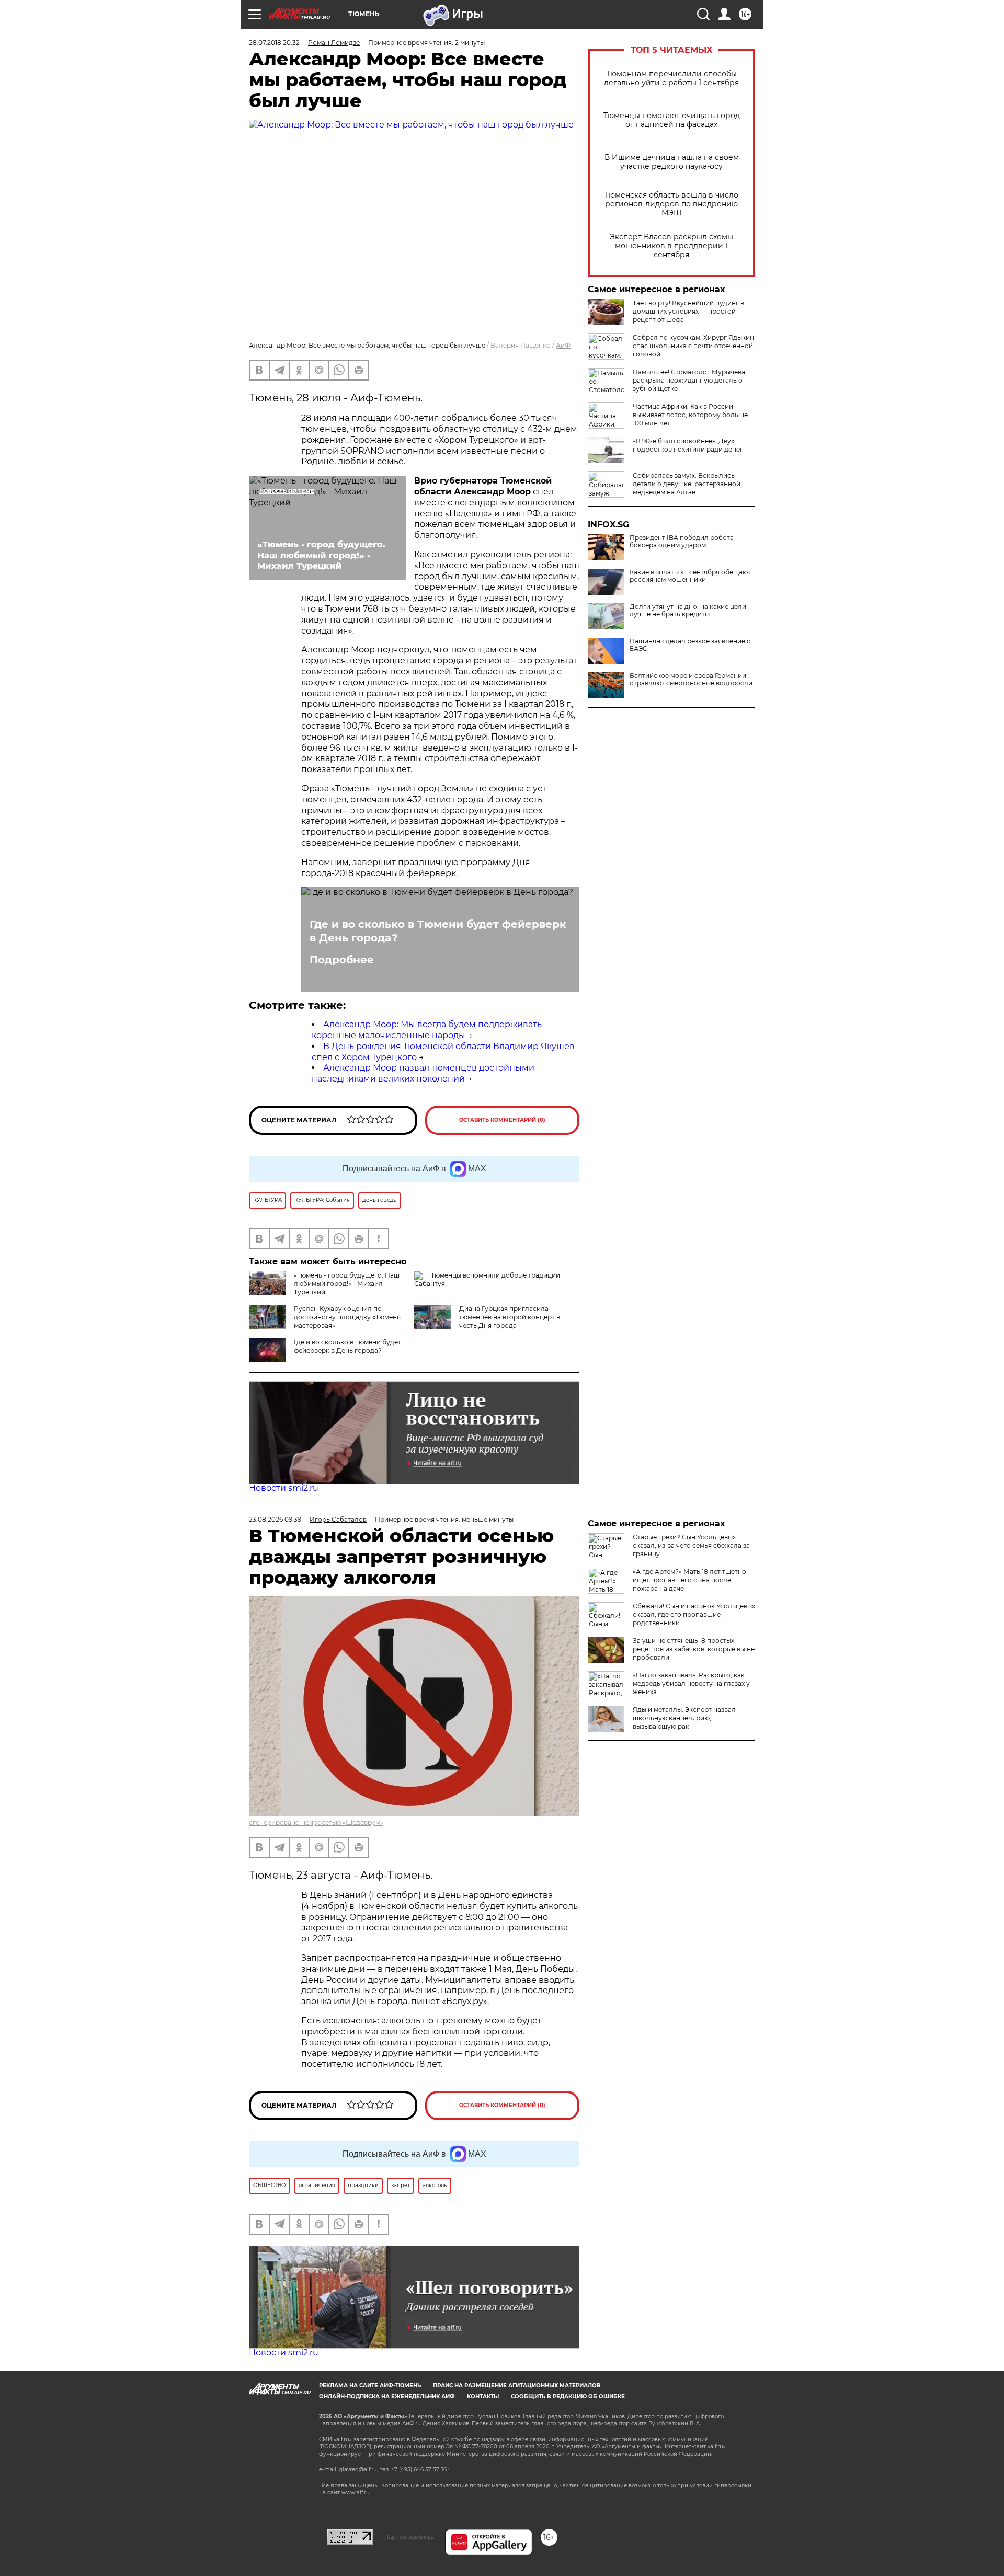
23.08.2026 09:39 (275, 1519)
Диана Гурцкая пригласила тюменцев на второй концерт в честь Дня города (510, 1317)
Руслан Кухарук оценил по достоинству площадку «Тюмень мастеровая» (347, 1317)
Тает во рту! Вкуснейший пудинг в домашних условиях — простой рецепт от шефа (688, 311)
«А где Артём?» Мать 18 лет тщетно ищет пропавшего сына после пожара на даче (689, 1580)
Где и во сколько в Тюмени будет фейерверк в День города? (438, 931)
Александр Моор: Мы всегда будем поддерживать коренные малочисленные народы (427, 1030)
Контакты (483, 2396)
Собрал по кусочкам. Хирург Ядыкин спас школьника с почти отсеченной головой (693, 346)
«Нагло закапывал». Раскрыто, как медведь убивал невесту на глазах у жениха (691, 1683)
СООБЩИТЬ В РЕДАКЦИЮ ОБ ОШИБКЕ (568, 2396)
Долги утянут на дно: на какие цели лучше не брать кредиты (688, 611)
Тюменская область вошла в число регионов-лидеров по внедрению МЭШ (671, 204)
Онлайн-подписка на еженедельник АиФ (387, 2396)
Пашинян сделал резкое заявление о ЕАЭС (690, 645)
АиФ (563, 345)
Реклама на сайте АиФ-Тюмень (370, 2385)
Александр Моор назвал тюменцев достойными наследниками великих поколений (423, 1073)
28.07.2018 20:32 (274, 43)
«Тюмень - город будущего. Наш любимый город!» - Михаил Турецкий (347, 1284)
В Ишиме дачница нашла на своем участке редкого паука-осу (672, 162)
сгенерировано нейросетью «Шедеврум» (316, 1822)
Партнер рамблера (409, 2537)
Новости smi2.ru (284, 1488)
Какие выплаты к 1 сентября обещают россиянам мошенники (690, 576)
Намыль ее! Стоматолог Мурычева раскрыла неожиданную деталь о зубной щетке (689, 380)
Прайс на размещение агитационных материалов (517, 2385)
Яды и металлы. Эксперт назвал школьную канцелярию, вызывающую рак (684, 1718)
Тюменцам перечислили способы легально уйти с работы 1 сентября (671, 78)
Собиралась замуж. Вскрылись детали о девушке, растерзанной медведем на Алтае (687, 484)
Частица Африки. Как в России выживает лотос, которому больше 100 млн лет (690, 415)
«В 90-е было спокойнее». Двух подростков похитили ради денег (688, 445)
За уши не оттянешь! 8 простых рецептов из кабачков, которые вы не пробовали (694, 1649)
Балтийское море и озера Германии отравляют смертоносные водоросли (691, 680)
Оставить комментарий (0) (502, 1120)
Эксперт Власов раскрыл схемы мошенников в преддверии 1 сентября (671, 246)
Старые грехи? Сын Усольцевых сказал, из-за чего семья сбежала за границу (691, 1545)
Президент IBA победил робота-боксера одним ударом (683, 542)
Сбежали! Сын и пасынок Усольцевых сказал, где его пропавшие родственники (694, 1614)
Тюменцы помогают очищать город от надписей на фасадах (672, 120)
